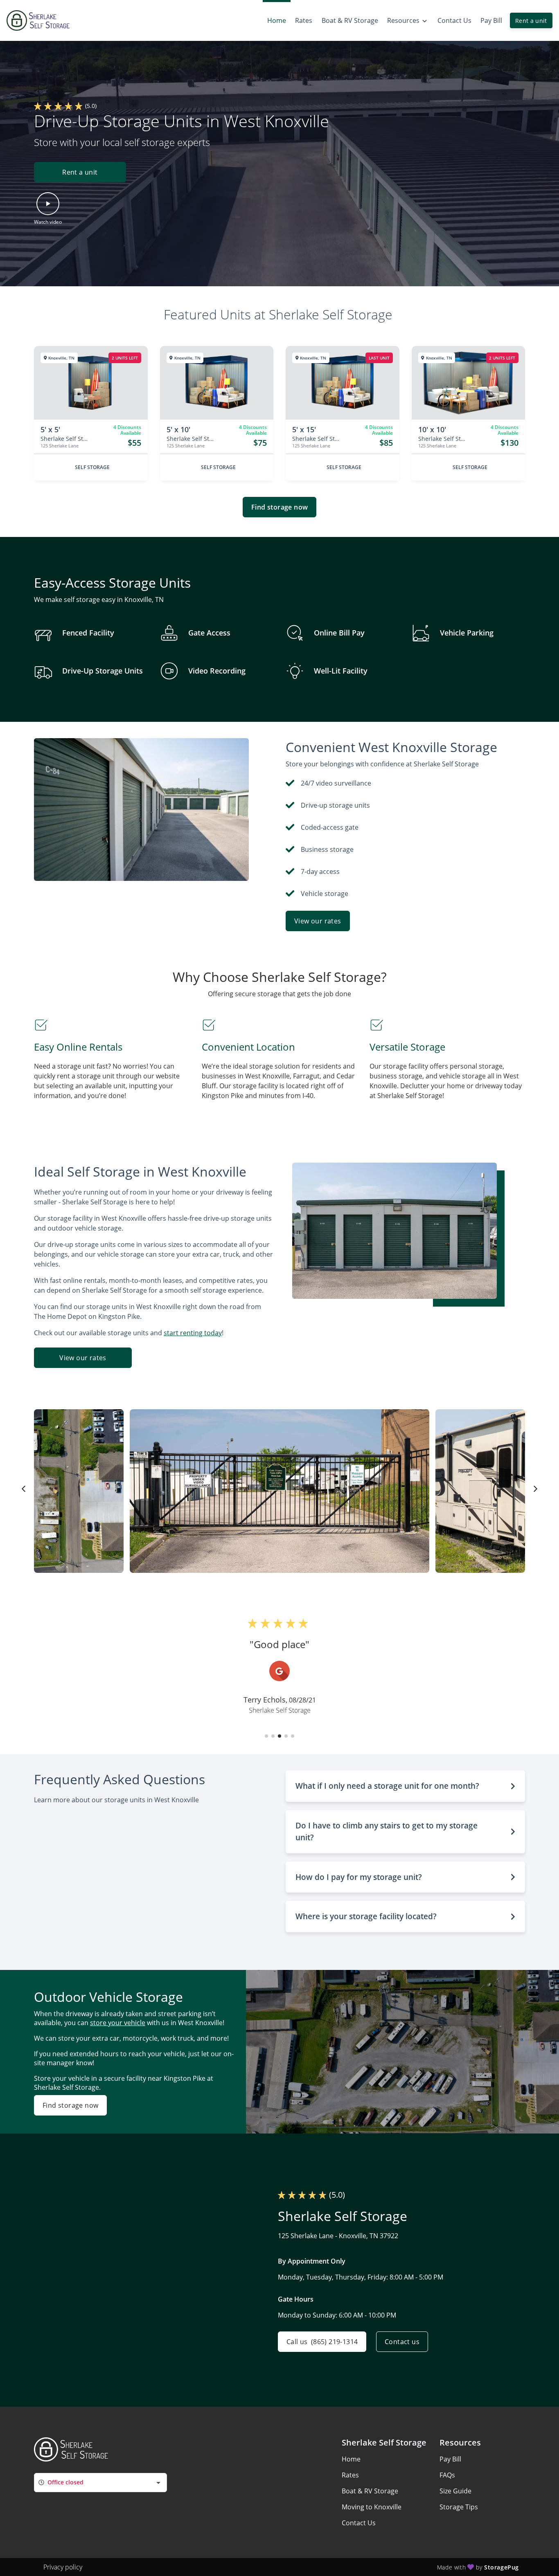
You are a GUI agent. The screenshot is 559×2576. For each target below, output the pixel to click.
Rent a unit (531, 21)
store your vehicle (118, 2023)
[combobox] (100, 2483)
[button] (80, 172)
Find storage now (279, 507)
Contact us (402, 2342)
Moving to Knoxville (372, 2507)
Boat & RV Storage (370, 2491)
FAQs (447, 2475)
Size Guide (455, 2491)
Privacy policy (63, 2567)
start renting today (193, 1333)
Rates (350, 2475)
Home (351, 2459)
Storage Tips (459, 2507)
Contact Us (359, 2523)
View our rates (318, 921)
